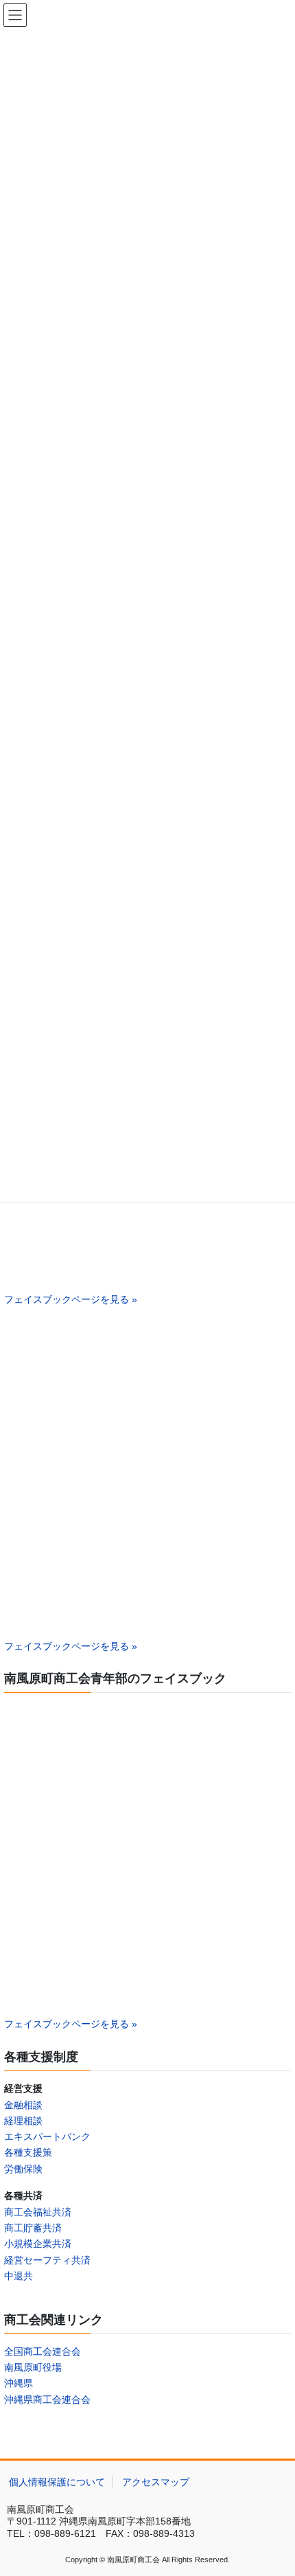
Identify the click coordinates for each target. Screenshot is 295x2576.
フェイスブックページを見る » (71, 1299)
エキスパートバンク (47, 2136)
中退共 (19, 2276)
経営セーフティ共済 (47, 2260)
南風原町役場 (33, 2367)
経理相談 (23, 2121)
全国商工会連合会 (43, 2351)
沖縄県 (19, 2383)
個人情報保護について (57, 2482)
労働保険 (23, 2169)
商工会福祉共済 (38, 2212)
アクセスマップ (156, 2482)
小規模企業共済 (38, 2244)
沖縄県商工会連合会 (47, 2400)
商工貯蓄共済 (33, 2228)
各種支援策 (28, 2152)
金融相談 (23, 2105)
